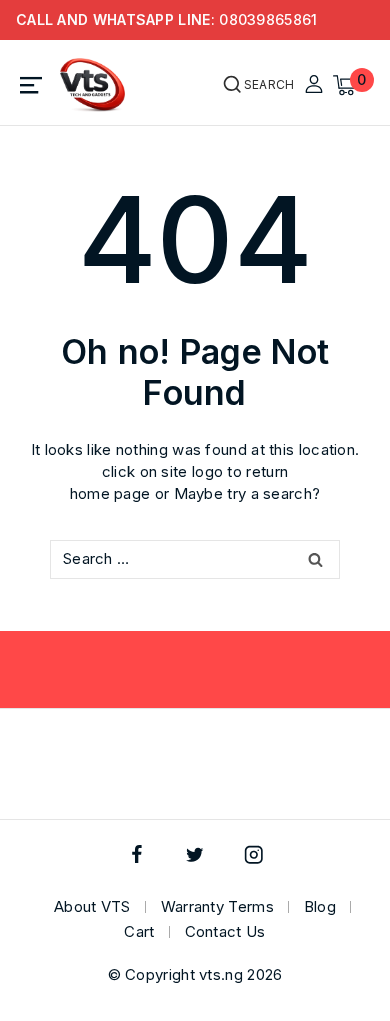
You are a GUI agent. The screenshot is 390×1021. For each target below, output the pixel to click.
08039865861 (268, 19)
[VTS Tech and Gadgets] (92, 85)
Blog (320, 906)
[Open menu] (32, 85)
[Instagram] (253, 854)
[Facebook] (136, 854)
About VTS (92, 906)
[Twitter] (195, 854)
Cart (139, 931)
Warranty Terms (217, 906)
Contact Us (225, 931)
